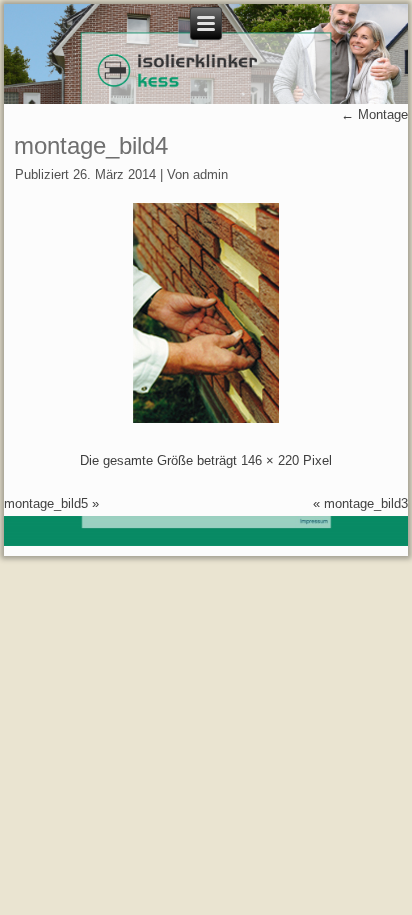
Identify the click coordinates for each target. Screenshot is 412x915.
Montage (374, 114)
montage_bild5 (46, 503)
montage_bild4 (91, 145)
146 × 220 (270, 460)
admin (210, 174)
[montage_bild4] (206, 418)
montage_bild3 (366, 503)
